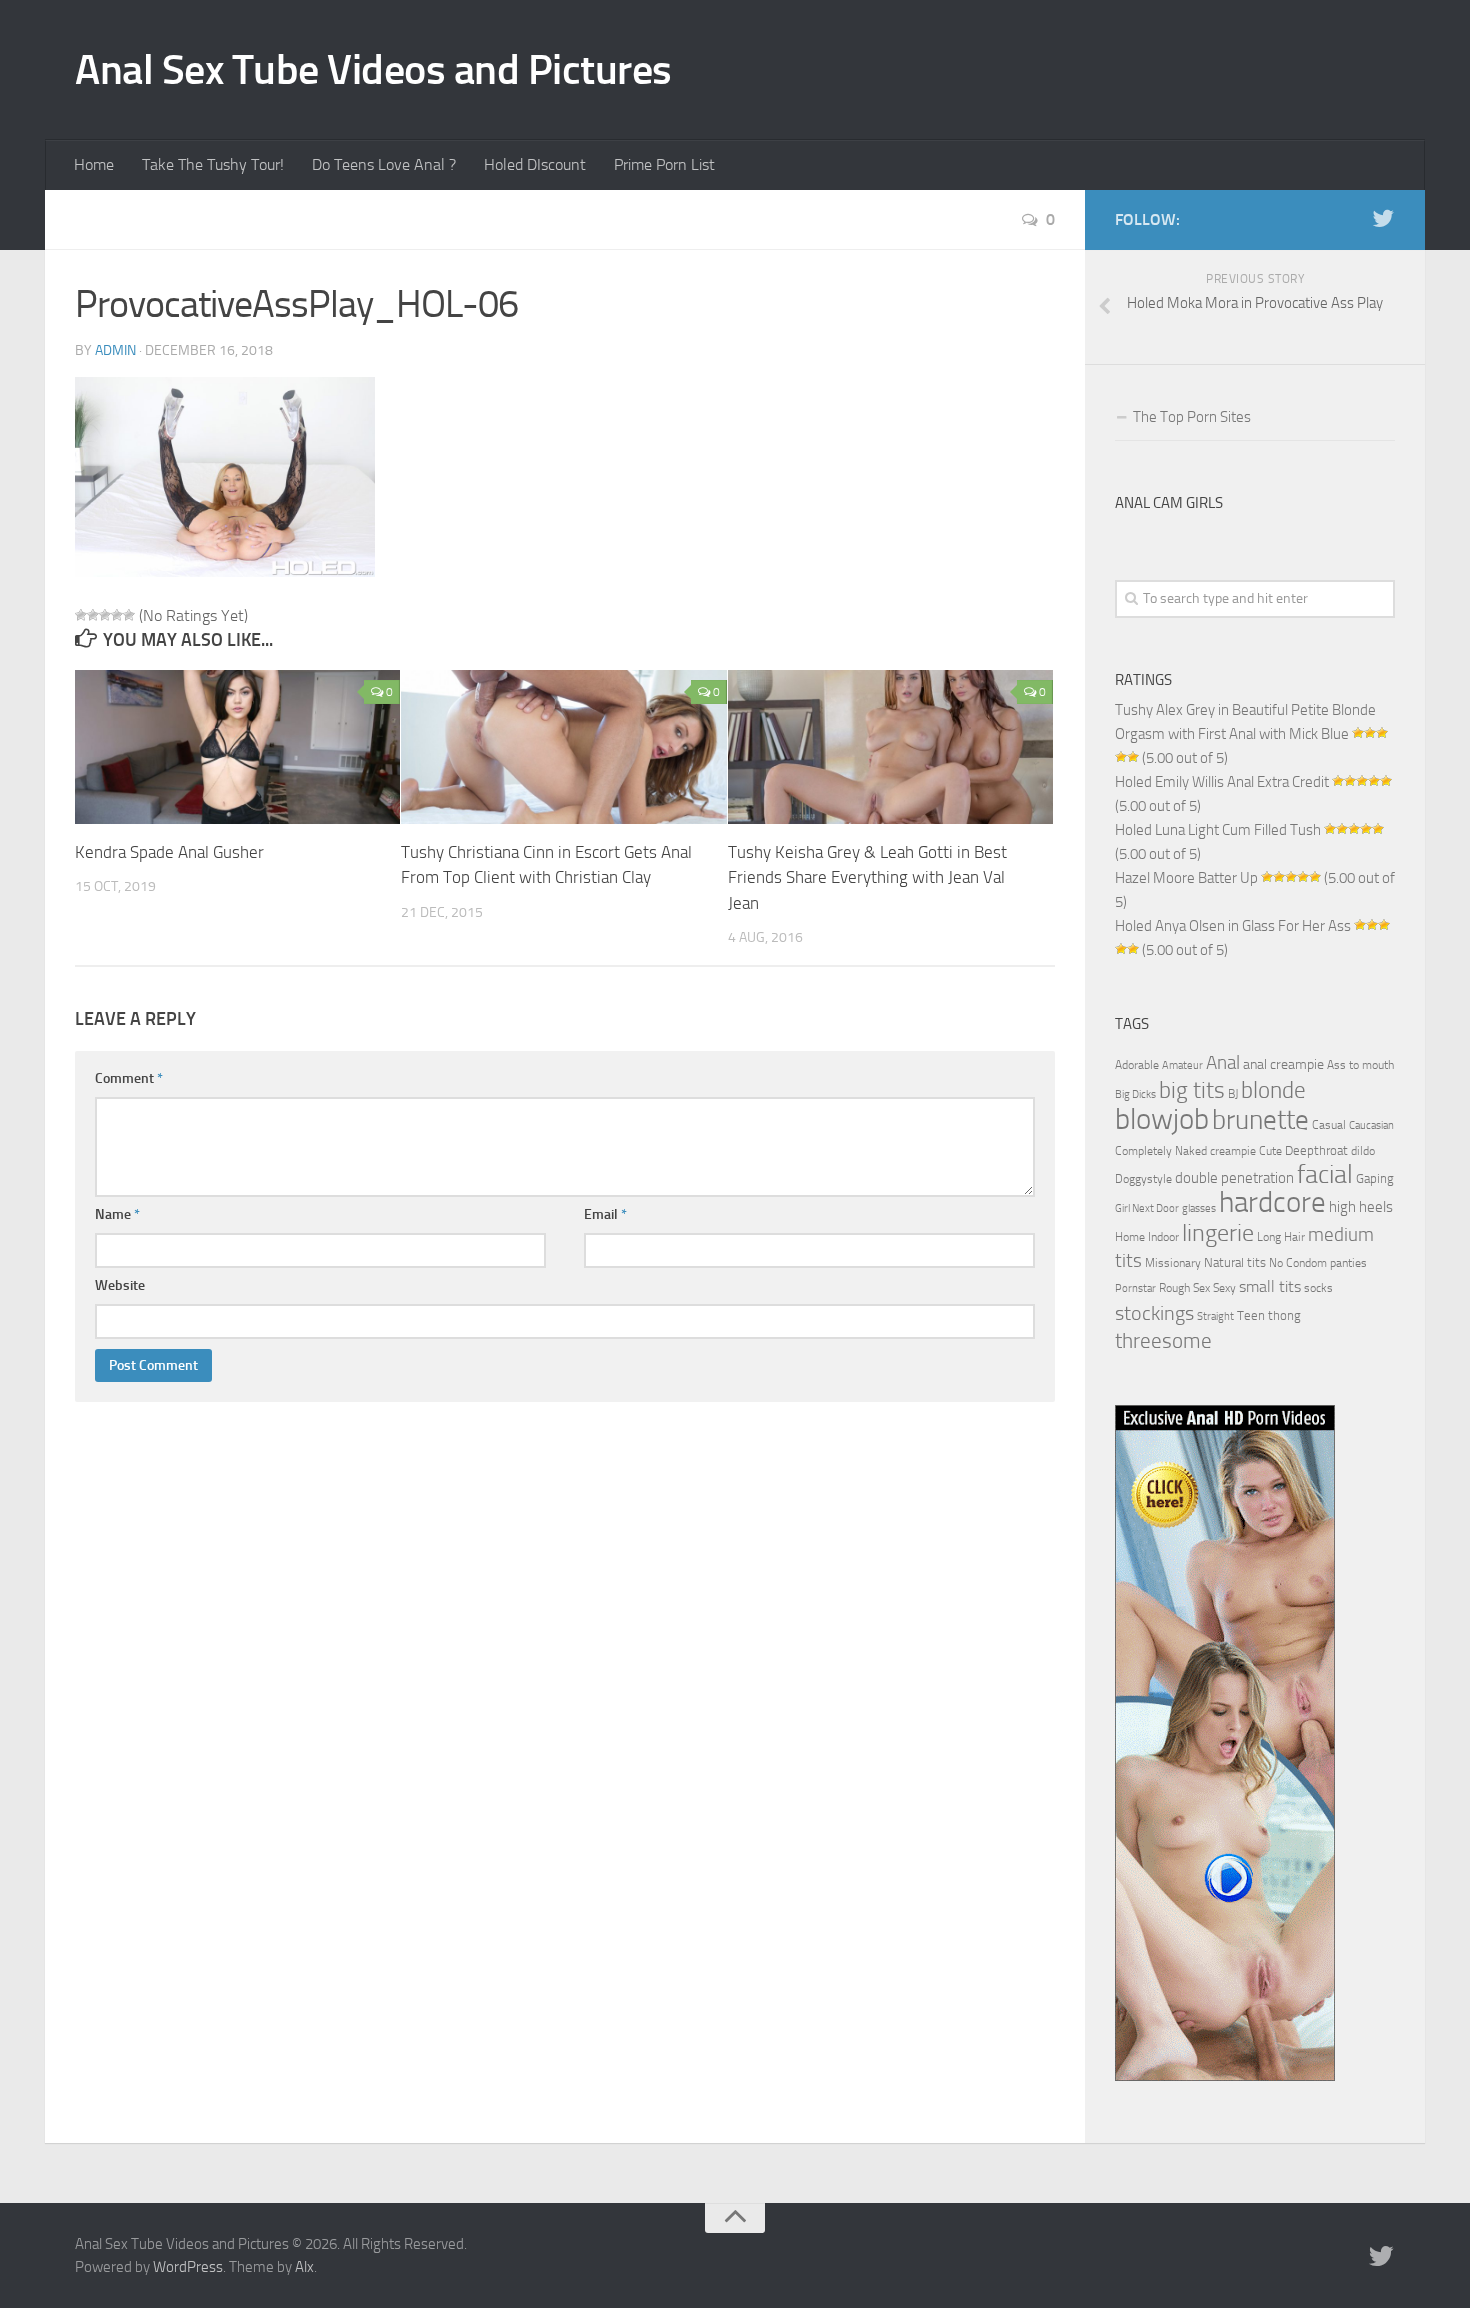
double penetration (1234, 1178)
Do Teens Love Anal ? (384, 164)
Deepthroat (1316, 1150)
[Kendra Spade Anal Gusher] (237, 747)
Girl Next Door (1147, 1208)
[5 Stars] (129, 615)
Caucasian (1371, 1125)
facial (1325, 1174)
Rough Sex (1184, 1288)
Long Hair (1281, 1237)
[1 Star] (81, 615)
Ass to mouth (1360, 1065)
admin (115, 350)
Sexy (1224, 1288)
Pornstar (1135, 1288)
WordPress (188, 2267)
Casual (1329, 1125)
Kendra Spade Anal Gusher (169, 852)
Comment (129, 1078)
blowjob (1162, 1119)
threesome (1163, 1340)
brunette (1260, 1120)
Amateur (1182, 1065)
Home (94, 164)
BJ (1233, 1094)
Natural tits (1235, 1262)
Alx (304, 2267)
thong (1284, 1315)
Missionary (1173, 1263)
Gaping (1375, 1178)
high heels (1361, 1207)
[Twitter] (1383, 219)
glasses (1199, 1208)
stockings (1154, 1313)
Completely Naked (1161, 1151)
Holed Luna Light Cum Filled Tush (1218, 830)
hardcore (1272, 1202)
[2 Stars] (93, 615)
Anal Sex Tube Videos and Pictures (373, 70)
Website (120, 1285)
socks (1318, 1288)
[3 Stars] (105, 615)
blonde (1273, 1090)
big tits (1192, 1090)
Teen (1251, 1315)
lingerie (1218, 1233)
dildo (1363, 1151)
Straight (1215, 1316)
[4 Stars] (117, 615)
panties (1348, 1263)
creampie (1233, 1151)
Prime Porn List (664, 164)
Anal (1223, 1063)
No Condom (1298, 1263)
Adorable (1137, 1065)
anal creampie (1283, 1064)
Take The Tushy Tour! (213, 164)
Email (605, 1214)
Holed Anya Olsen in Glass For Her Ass (1233, 926)
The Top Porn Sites (1192, 417)
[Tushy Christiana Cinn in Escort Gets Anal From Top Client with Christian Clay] (563, 747)
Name (117, 1214)
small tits (1270, 1286)
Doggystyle (1143, 1179)
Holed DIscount (535, 164)
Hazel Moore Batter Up (1186, 878)
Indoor (1163, 1237)
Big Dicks (1135, 1094)
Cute (1270, 1151)
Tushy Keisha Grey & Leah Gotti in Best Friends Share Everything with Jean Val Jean (867, 877)
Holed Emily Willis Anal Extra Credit (1222, 782)
